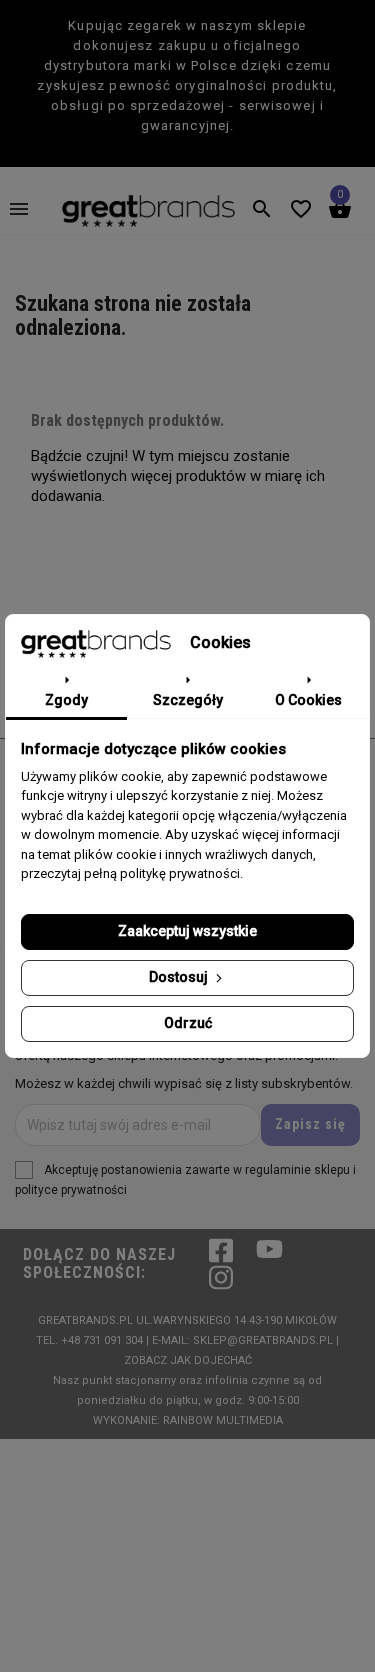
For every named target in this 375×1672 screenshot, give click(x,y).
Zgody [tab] (66, 700)
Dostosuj (180, 977)
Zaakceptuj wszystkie (187, 931)
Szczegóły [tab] (188, 700)
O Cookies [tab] (308, 700)
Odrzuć (188, 1023)
